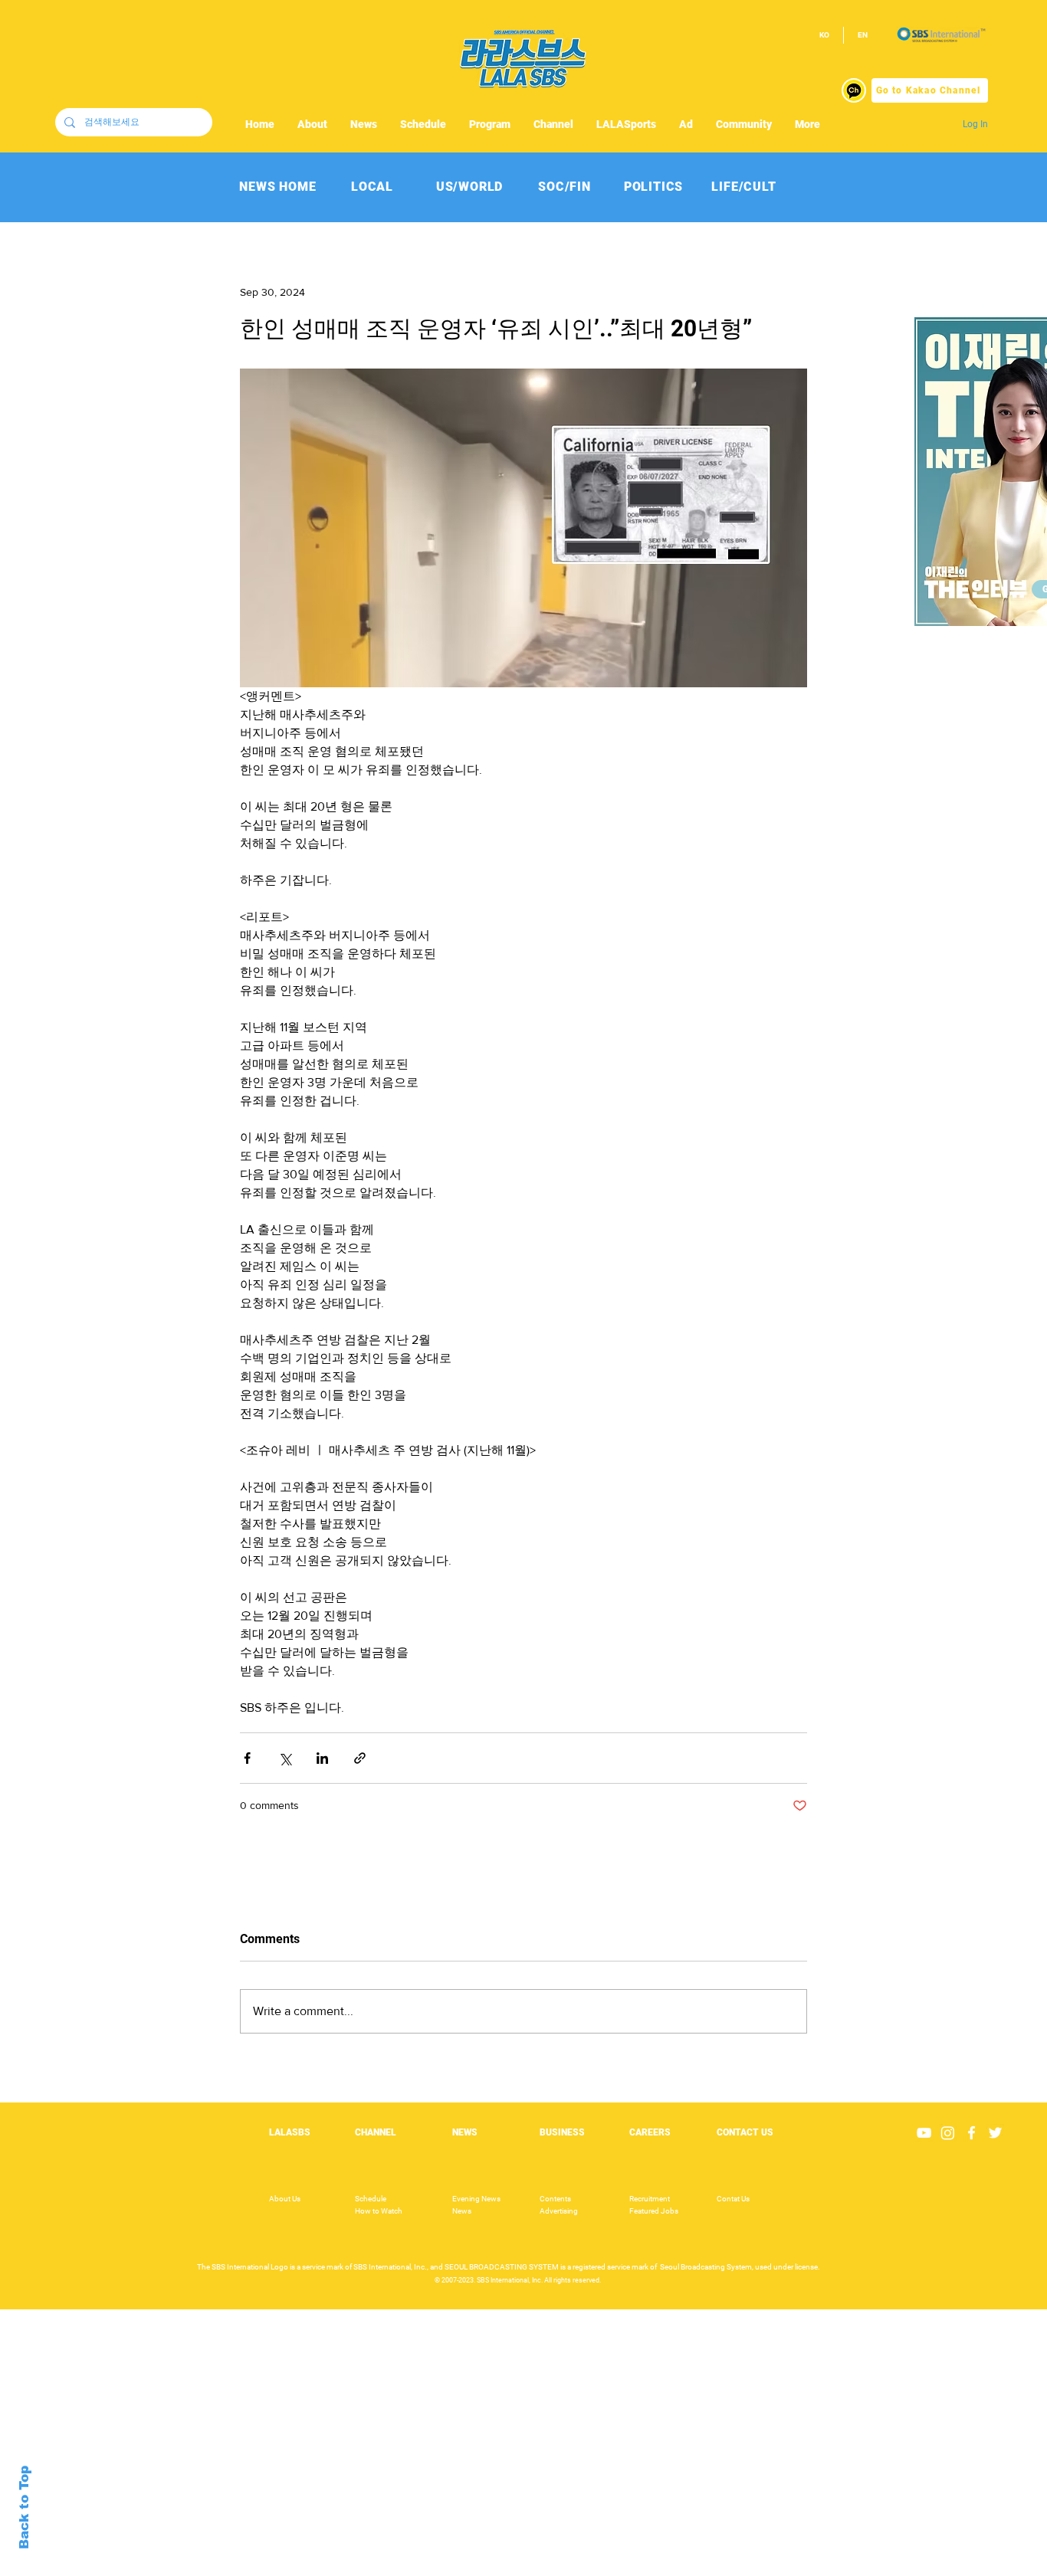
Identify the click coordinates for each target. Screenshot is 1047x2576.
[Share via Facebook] (247, 1758)
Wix (641, 2555)
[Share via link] (360, 1758)
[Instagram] (948, 2133)
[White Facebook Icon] (972, 2133)
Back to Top (24, 2507)
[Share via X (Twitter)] (285, 1758)
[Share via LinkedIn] (322, 1758)
